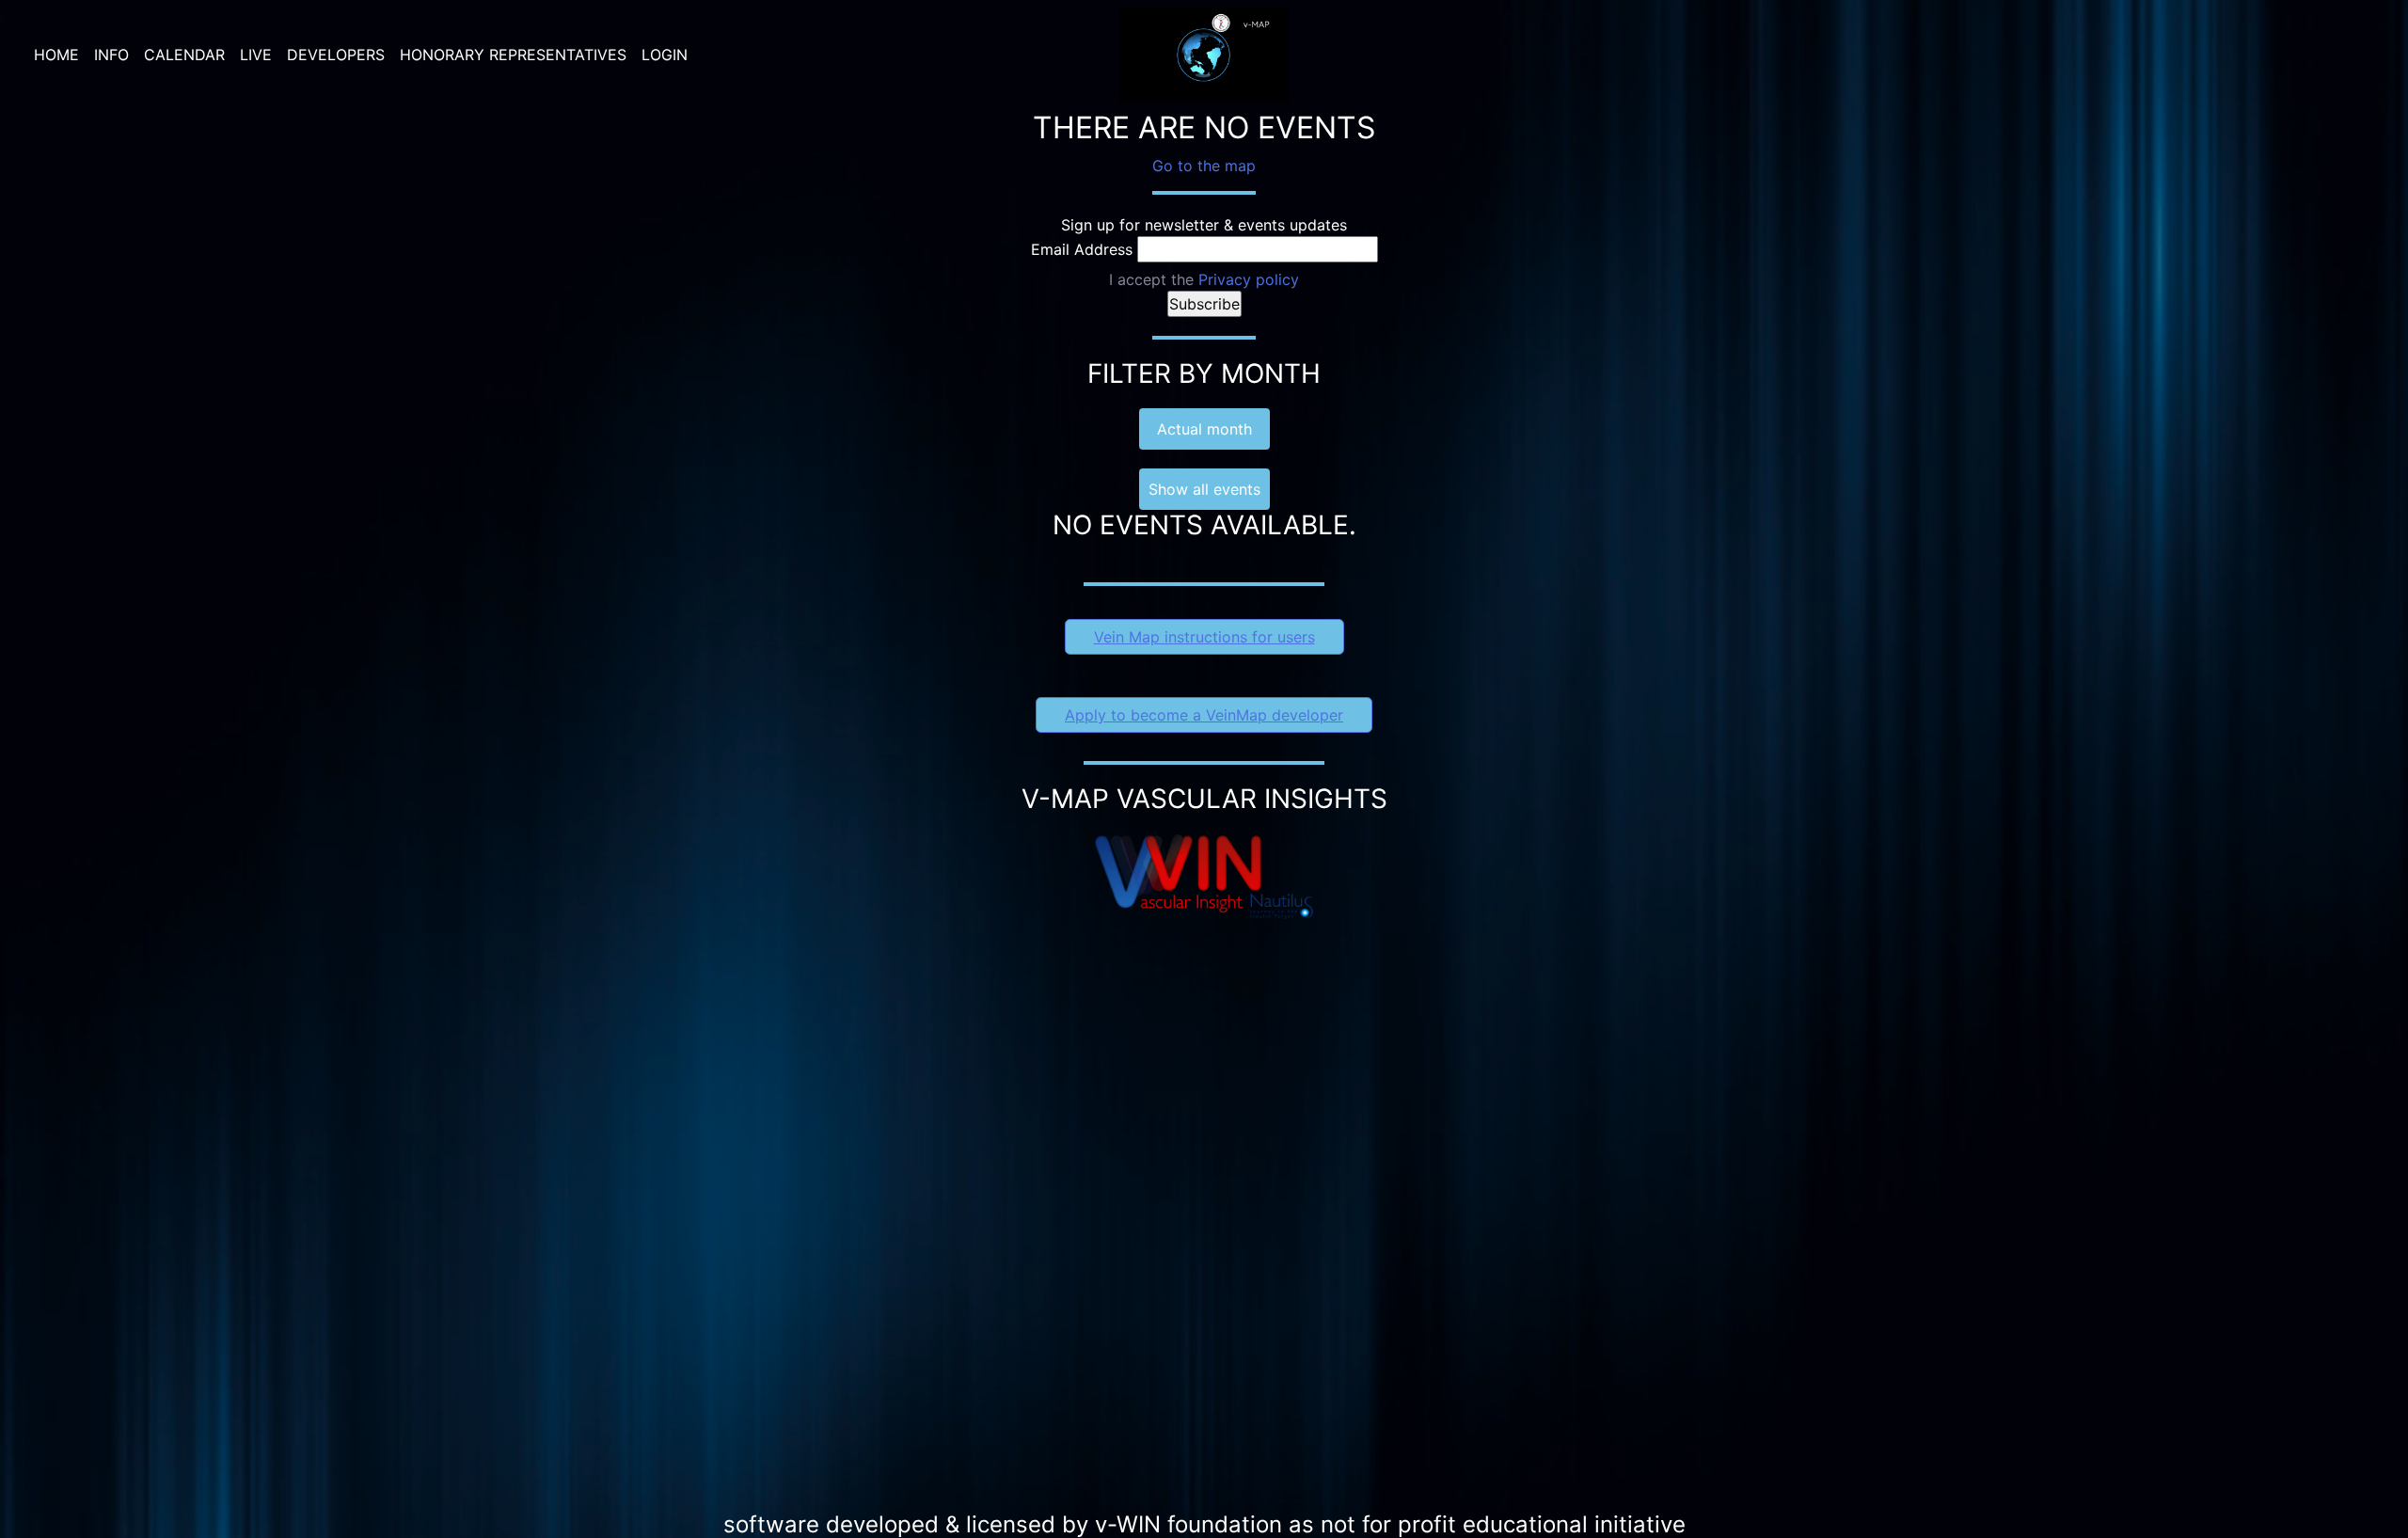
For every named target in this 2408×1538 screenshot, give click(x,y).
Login (665, 55)
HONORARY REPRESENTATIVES (513, 55)
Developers (336, 55)
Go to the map (1204, 166)
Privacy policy (1249, 279)
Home (56, 55)
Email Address (1082, 249)
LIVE (256, 55)
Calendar (184, 55)
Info (111, 55)
